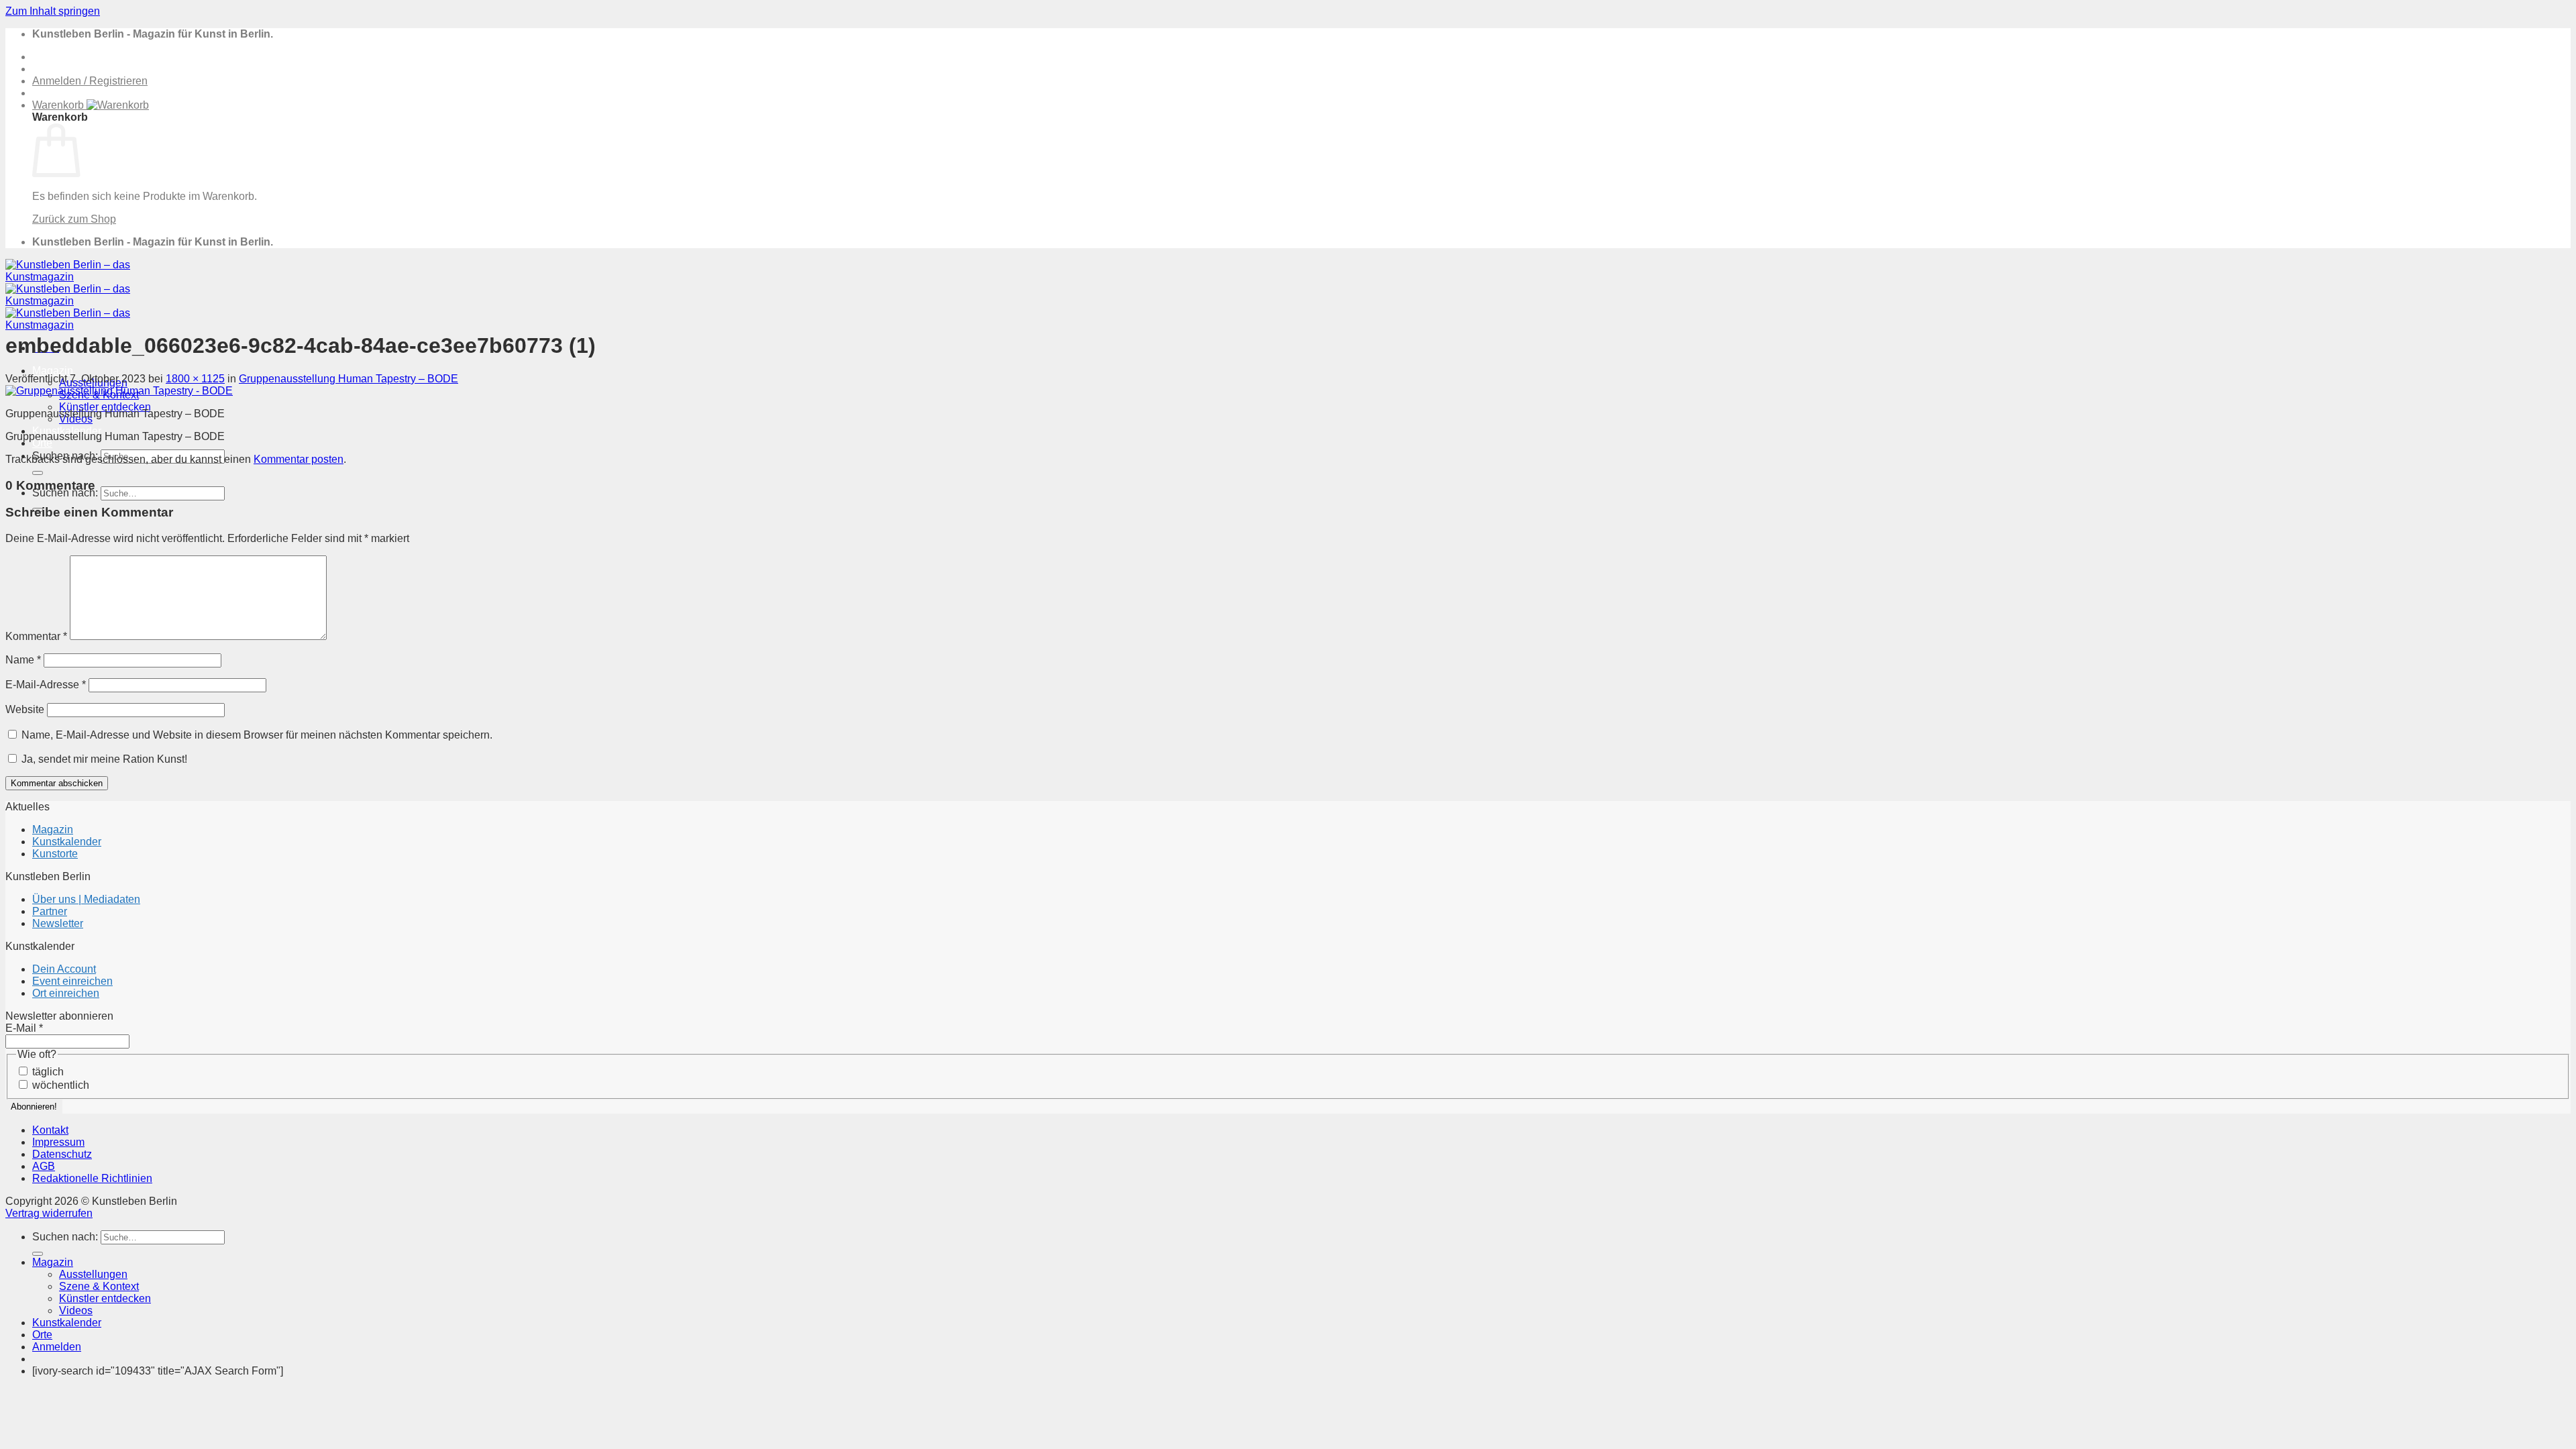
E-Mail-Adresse (46, 685)
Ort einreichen (66, 993)
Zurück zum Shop (74, 219)
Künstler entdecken (105, 407)
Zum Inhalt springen (53, 11)
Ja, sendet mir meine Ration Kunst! (103, 759)
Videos (76, 1310)
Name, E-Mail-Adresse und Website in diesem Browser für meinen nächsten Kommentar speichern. (257, 735)
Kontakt (50, 1130)
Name (23, 660)
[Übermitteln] (38, 473)
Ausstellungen (93, 1274)
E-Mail (24, 1028)
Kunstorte (55, 854)
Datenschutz (62, 1154)
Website (25, 709)
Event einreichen (72, 981)
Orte (42, 443)
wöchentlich (59, 1085)
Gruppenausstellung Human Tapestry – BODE (348, 379)
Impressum (58, 1142)
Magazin (53, 371)
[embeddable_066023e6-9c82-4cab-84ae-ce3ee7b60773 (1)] (119, 391)
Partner (50, 911)
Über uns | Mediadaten (86, 899)
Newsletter (58, 923)
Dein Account (64, 969)
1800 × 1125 (195, 379)
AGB (44, 1166)
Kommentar (36, 636)
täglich (47, 1072)
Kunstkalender (67, 842)
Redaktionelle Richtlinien (92, 1178)
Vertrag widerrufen (49, 1213)
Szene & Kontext (99, 1286)
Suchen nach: (65, 1237)
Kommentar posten (299, 459)
